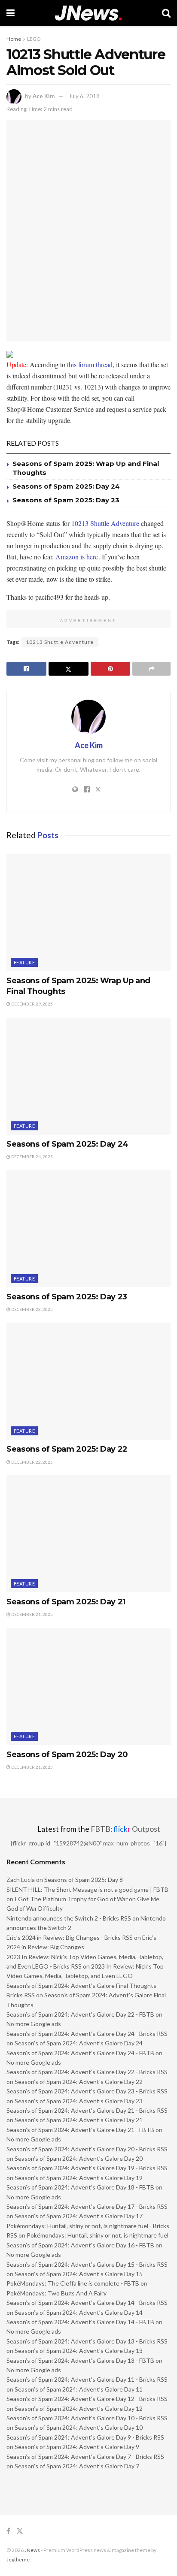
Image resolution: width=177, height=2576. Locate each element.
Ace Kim (44, 96)
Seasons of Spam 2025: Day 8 (84, 1880)
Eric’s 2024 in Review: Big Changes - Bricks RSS (70, 1937)
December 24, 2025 (32, 1157)
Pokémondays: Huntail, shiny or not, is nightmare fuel (98, 2235)
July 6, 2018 (84, 96)
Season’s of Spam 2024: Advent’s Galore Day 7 (77, 2466)
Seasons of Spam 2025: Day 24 (66, 486)
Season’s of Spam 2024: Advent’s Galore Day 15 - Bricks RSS (87, 2264)
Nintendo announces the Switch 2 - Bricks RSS (69, 1918)
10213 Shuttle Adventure (105, 523)
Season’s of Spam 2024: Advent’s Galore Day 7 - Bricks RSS (85, 2457)
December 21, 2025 (32, 1614)
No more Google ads (34, 2024)
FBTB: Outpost (125, 1829)
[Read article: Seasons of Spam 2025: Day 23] (88, 1229)
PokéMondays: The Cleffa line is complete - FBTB (73, 2283)
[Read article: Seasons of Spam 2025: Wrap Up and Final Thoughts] (88, 913)
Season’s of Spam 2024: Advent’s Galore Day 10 (79, 2427)
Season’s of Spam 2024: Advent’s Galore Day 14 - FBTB (80, 2322)
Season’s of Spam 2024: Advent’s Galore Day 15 (79, 2274)
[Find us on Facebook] (8, 2531)
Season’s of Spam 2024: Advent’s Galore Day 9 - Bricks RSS (85, 2437)
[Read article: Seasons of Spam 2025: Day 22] (88, 1381)
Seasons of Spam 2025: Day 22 (67, 1449)
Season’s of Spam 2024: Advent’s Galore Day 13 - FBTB (80, 2360)
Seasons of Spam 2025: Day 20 (67, 1755)
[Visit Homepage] (88, 13)
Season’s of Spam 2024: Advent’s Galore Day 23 (79, 2101)
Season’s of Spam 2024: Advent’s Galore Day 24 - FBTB (80, 2053)
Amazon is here (77, 557)
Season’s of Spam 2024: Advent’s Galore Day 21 (79, 2120)
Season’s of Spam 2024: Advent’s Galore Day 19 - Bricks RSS (87, 2168)
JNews (32, 2550)
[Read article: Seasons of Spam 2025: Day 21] (88, 1534)
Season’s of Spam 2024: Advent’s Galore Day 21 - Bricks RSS (87, 2110)
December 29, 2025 (32, 1004)
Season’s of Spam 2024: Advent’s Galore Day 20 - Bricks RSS (87, 2149)
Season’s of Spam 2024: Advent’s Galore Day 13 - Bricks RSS (87, 2341)
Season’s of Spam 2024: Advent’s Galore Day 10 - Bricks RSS (87, 2418)
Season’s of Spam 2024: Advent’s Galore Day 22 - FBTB (80, 2014)
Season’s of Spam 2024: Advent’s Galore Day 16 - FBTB (80, 2245)
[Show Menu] (11, 13)
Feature (24, 962)
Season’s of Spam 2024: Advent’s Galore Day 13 (79, 2351)
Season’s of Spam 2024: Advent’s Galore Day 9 (77, 2447)
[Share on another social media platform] (151, 669)
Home (14, 39)
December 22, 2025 (32, 1462)
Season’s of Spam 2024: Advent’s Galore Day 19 (79, 2178)
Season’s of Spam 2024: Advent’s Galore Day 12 (79, 2408)
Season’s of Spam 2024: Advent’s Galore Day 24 (79, 2043)
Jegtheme (18, 2559)
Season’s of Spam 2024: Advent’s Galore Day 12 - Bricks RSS (87, 2399)
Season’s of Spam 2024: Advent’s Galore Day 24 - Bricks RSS (87, 2034)
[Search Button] (166, 13)
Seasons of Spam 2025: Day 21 (66, 1602)
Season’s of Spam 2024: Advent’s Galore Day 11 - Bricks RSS (87, 2379)
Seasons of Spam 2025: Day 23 (66, 500)
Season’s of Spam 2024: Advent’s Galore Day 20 (79, 2158)
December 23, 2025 (32, 1309)
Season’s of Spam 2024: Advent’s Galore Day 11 (79, 2389)
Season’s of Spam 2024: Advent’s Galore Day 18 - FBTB (80, 2187)
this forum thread (90, 364)
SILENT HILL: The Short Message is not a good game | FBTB (87, 1889)
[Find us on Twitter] (20, 2531)
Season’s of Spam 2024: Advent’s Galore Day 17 (79, 2216)
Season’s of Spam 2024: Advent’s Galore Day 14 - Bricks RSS (87, 2303)
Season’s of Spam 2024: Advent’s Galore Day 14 (79, 2312)
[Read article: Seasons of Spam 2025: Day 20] (88, 1687)
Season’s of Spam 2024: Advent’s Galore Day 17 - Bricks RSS (87, 2206)
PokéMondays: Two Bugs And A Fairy (56, 2293)
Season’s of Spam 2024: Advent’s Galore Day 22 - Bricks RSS (87, 2072)
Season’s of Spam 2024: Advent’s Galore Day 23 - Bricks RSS (87, 2091)
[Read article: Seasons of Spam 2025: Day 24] (88, 1076)
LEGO (34, 39)
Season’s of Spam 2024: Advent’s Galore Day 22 (79, 2082)
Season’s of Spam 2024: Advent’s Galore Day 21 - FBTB (80, 2130)
